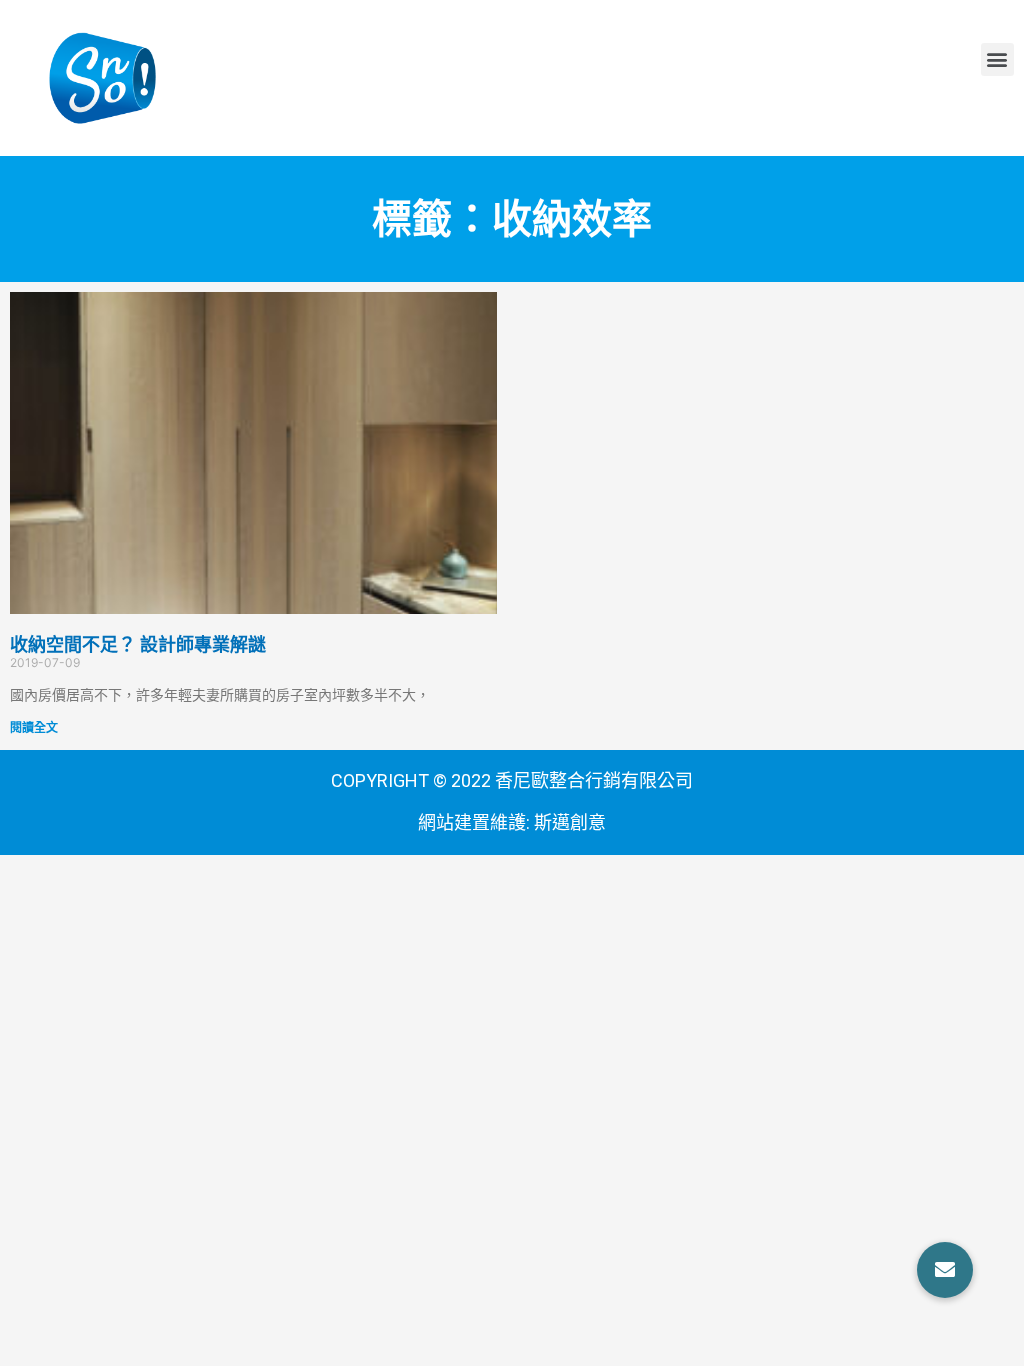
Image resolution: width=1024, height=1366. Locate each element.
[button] (997, 59)
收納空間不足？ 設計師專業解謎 (138, 644)
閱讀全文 (34, 727)
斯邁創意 (570, 822)
